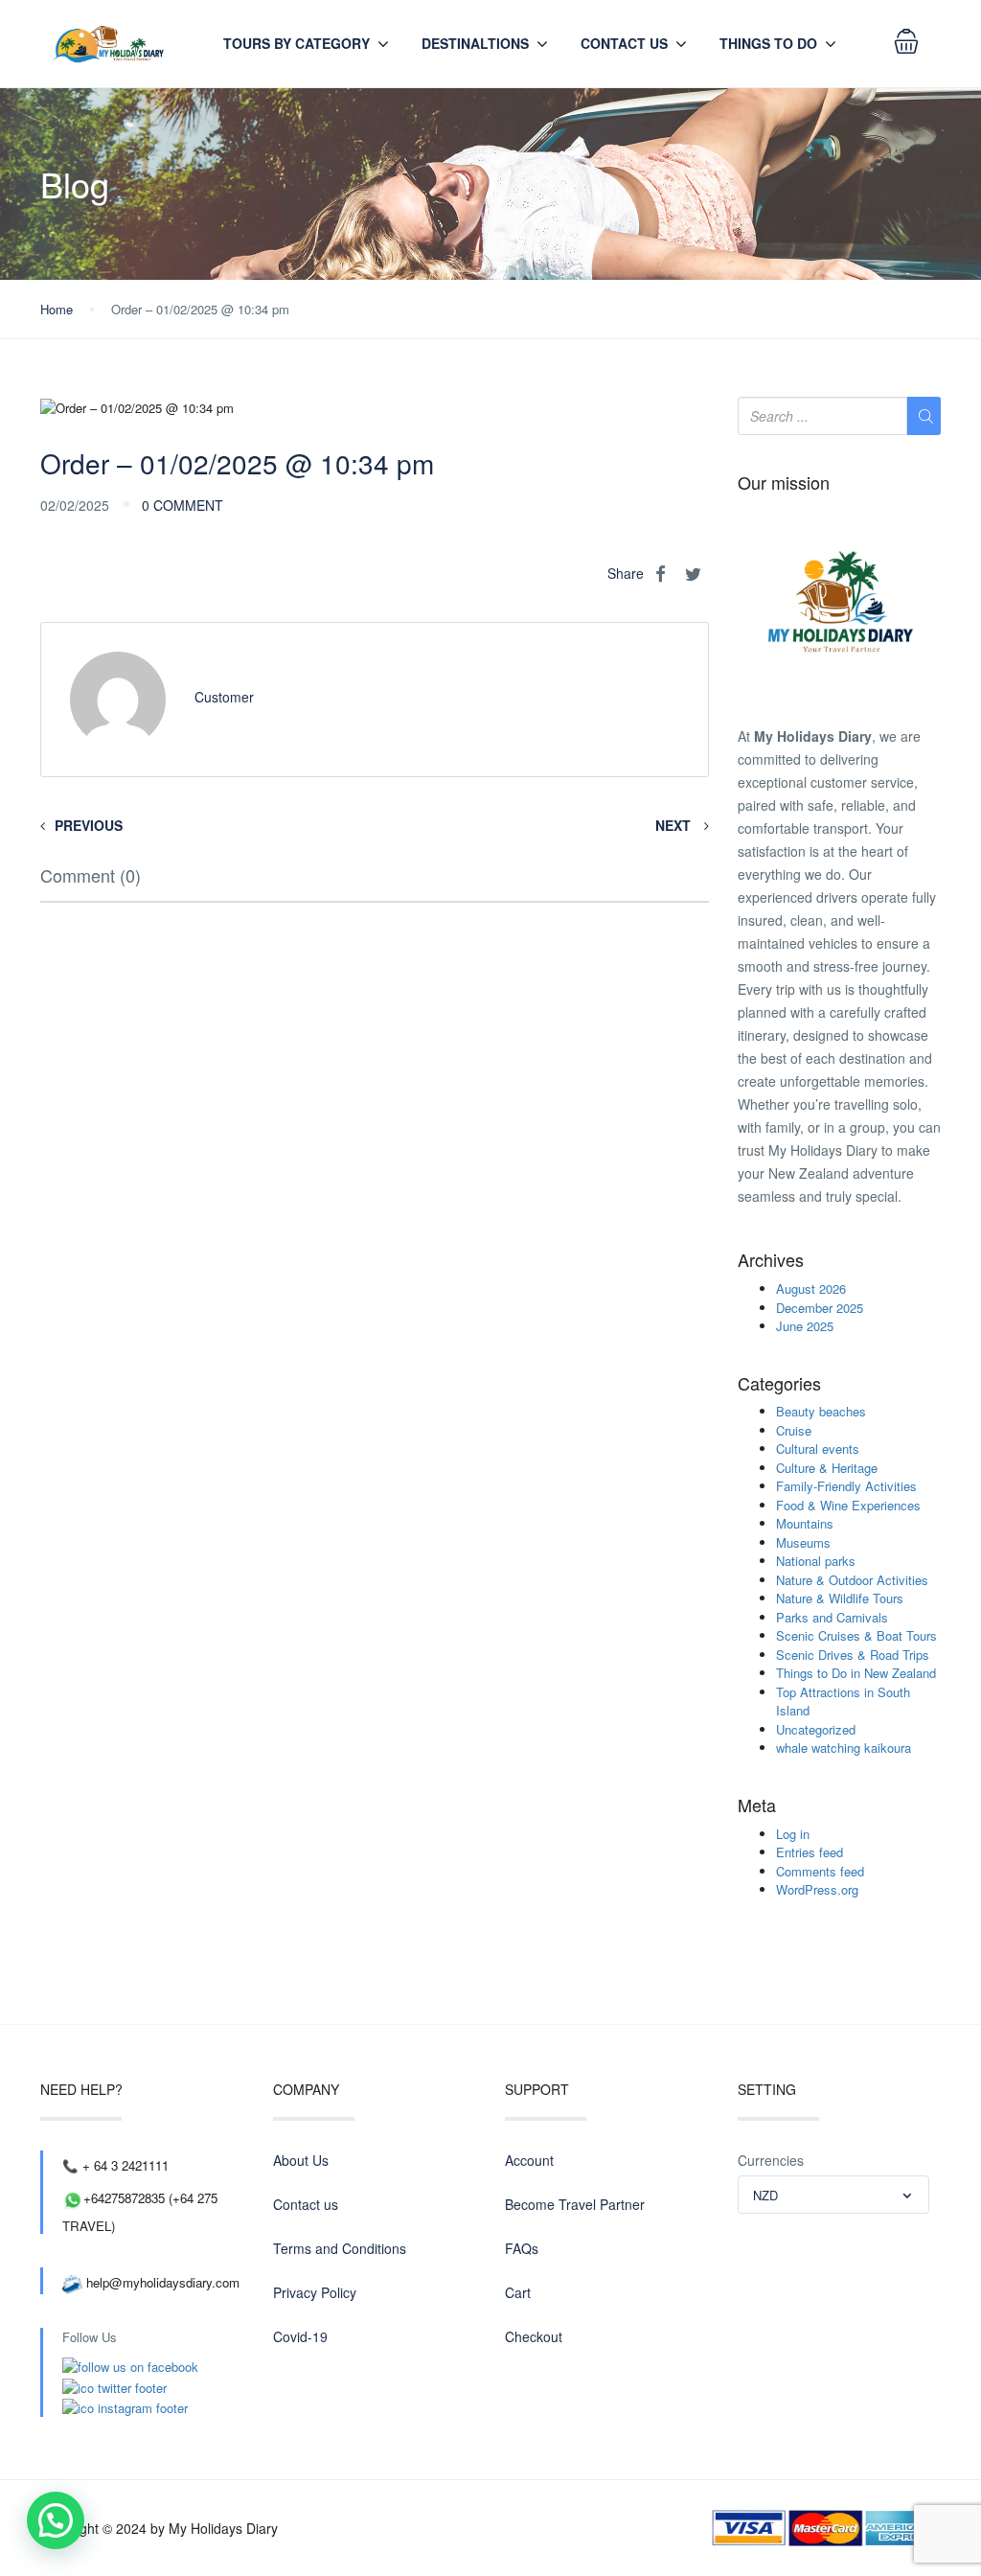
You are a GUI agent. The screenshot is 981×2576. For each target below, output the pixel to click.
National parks (816, 1561)
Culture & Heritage (827, 1468)
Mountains (805, 1523)
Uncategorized (816, 1729)
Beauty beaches (821, 1411)
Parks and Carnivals (832, 1617)
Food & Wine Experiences (848, 1505)
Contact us (624, 43)
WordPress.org (817, 1889)
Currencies (771, 2160)
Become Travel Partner (575, 2204)
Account (529, 2160)
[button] (56, 2520)
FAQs (522, 2248)
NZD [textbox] (765, 2195)
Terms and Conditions (340, 2248)
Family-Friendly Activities (846, 1486)
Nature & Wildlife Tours (840, 1598)
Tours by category (297, 43)
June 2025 (805, 1326)
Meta (757, 1805)
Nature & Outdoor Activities (852, 1580)
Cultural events (818, 1449)
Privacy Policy (315, 2292)
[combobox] (833, 2195)
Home (57, 309)
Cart (518, 2292)
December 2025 (820, 1308)
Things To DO (768, 43)
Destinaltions (475, 43)
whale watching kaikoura (844, 1748)
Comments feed (820, 1871)
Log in (793, 1834)
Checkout (534, 2336)
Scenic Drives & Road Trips (853, 1655)
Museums (803, 1542)
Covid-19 (300, 2336)
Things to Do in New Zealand (856, 1673)
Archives (771, 1260)
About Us (301, 2160)
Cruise (794, 1430)
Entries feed (810, 1852)
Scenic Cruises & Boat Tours (856, 1635)
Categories (779, 1384)
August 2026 (811, 1288)
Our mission (784, 483)
